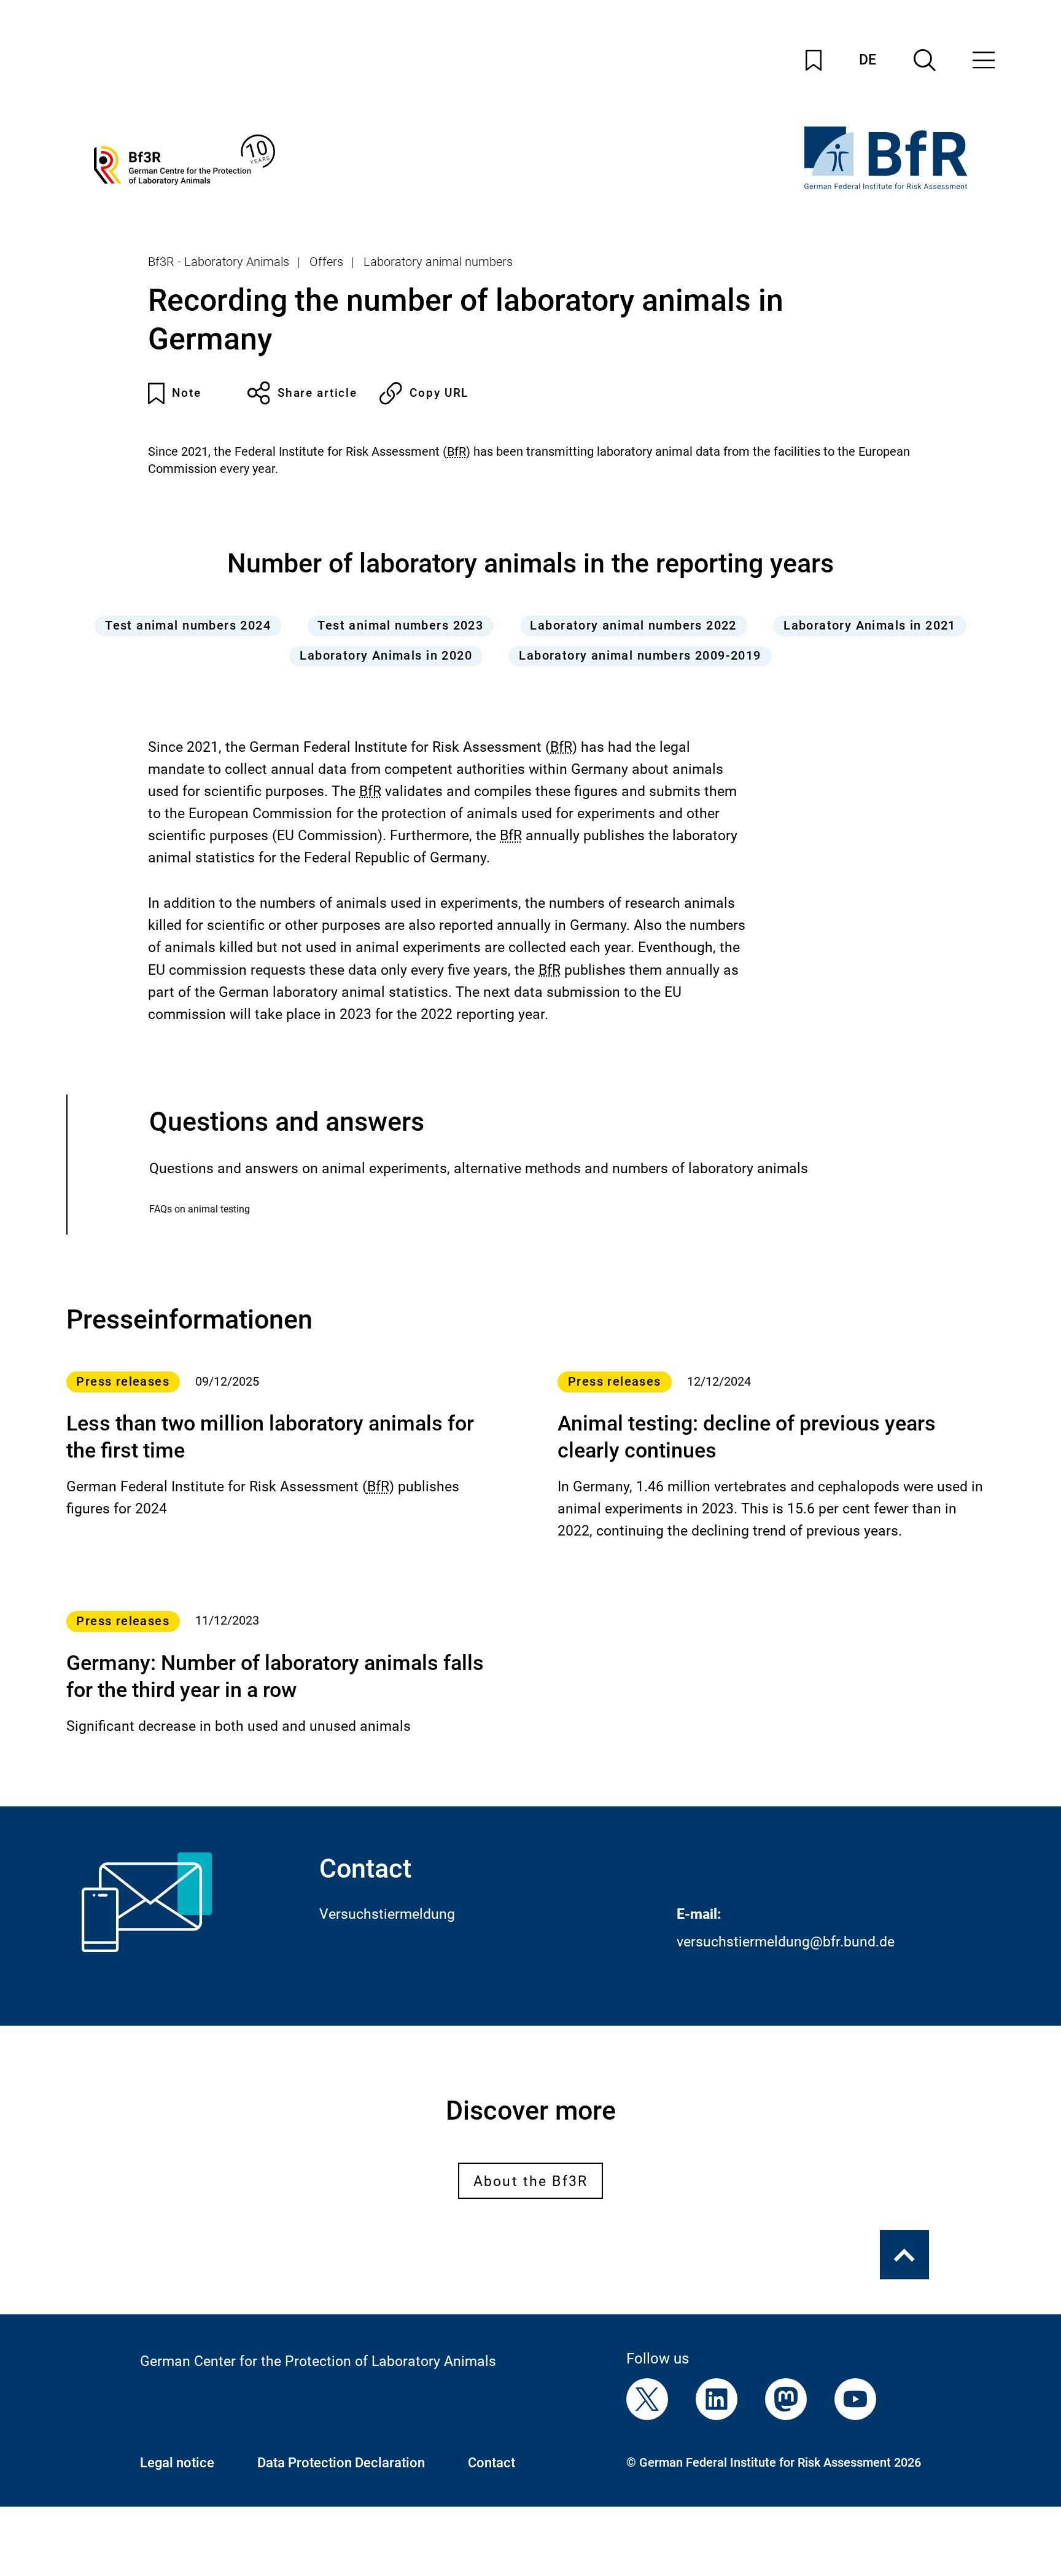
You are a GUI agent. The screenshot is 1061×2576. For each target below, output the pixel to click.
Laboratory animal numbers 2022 (633, 626)
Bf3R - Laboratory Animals (219, 262)
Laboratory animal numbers (438, 262)
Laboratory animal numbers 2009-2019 (640, 656)
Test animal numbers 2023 (400, 626)
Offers (326, 262)
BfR (457, 452)
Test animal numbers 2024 (188, 626)
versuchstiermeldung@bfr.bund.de (786, 1942)
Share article (317, 393)
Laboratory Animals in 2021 (870, 626)
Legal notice (177, 2462)
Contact (492, 2462)
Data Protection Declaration (341, 2462)
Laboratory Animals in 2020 (386, 656)
